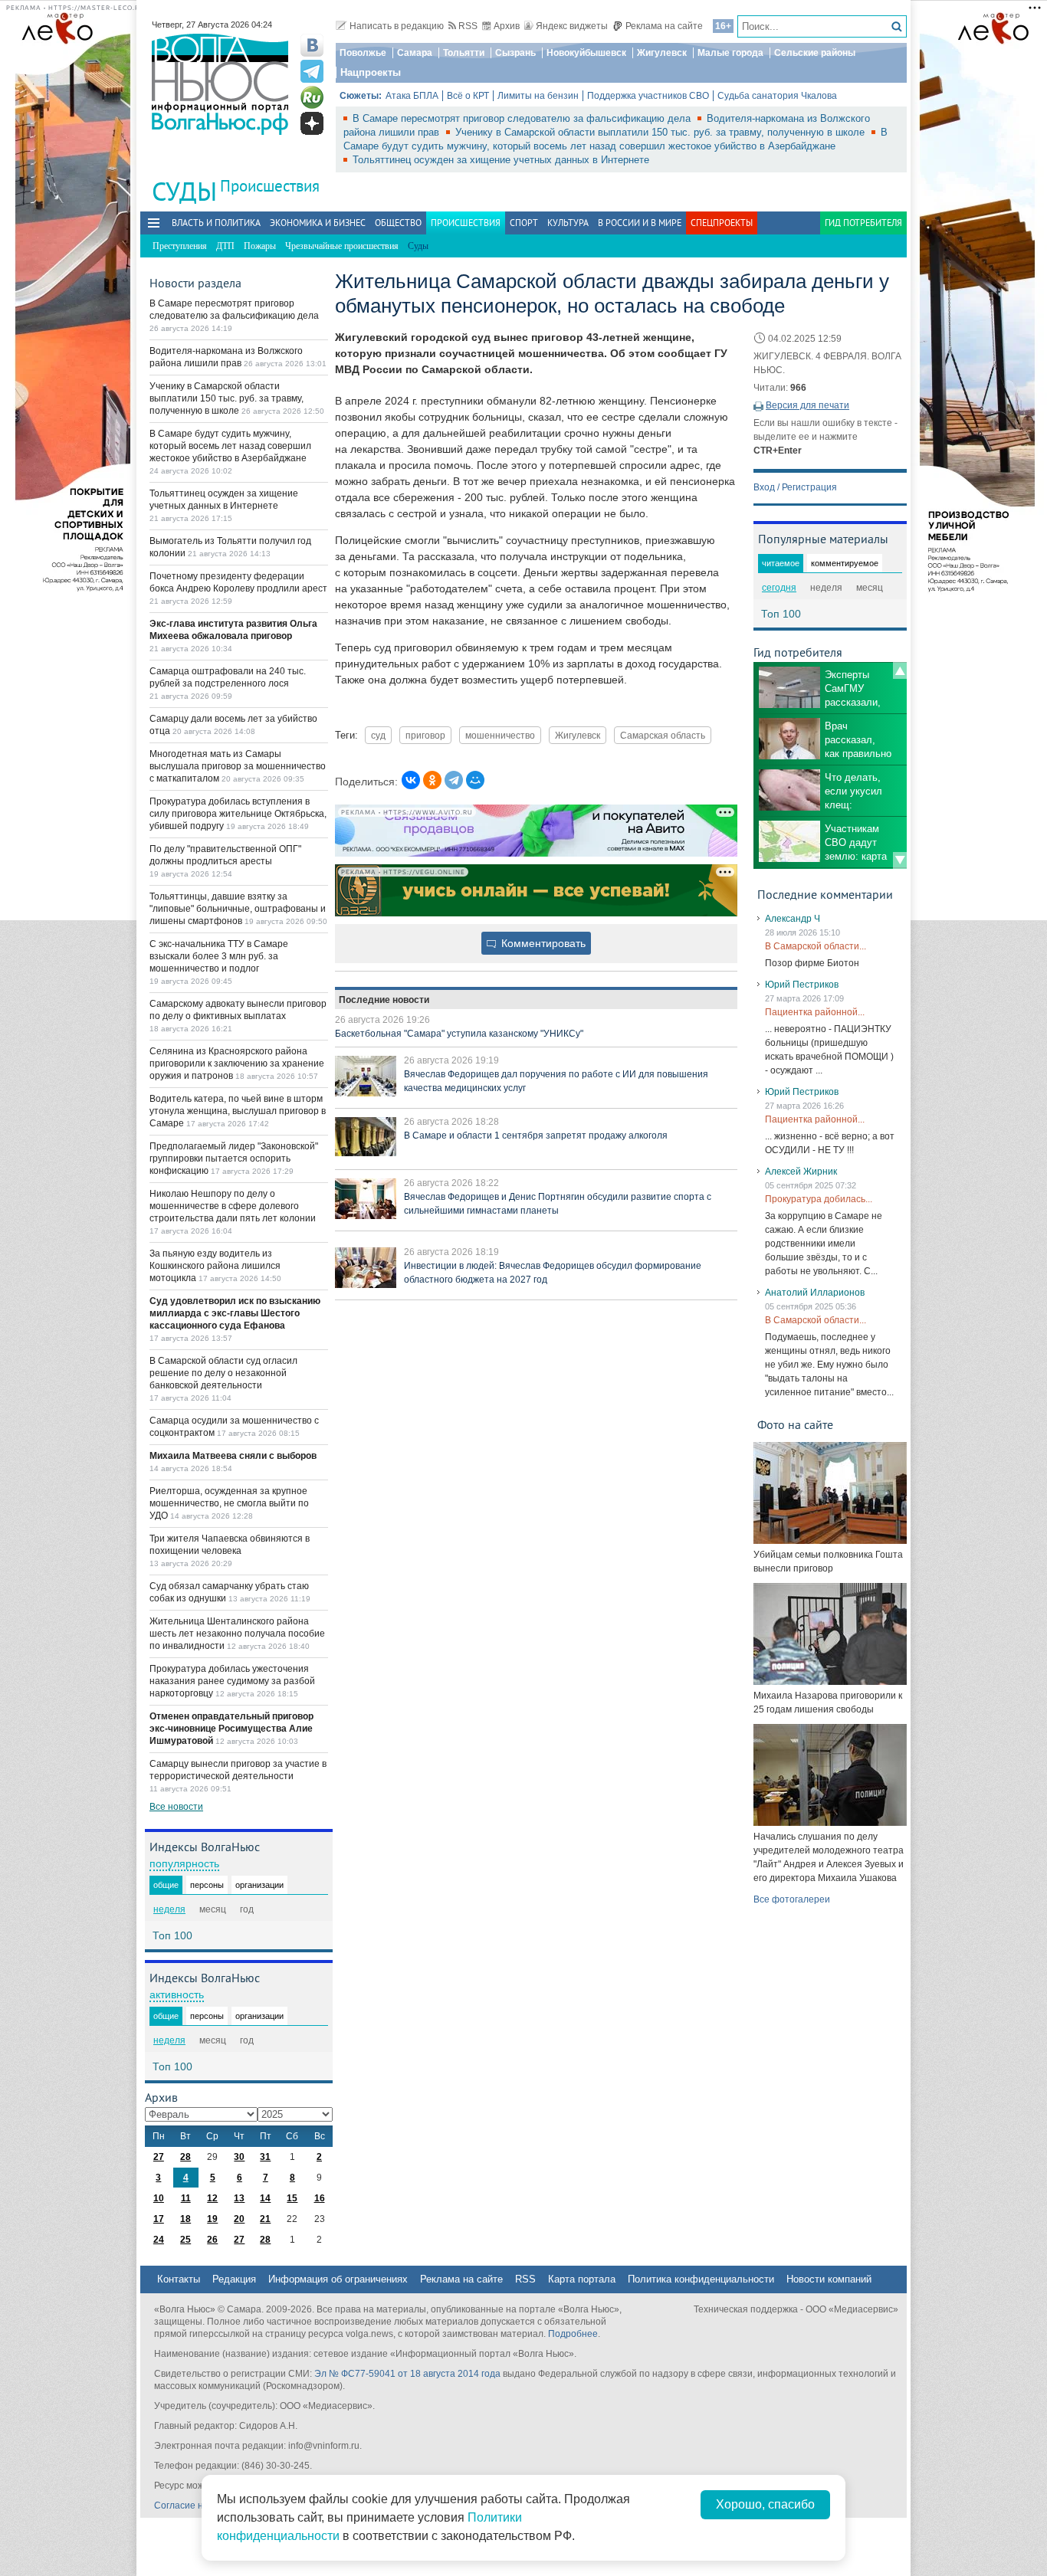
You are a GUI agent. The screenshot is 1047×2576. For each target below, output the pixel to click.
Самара (415, 53)
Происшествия (270, 186)
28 (185, 2157)
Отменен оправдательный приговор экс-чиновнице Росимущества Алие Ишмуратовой (231, 1729)
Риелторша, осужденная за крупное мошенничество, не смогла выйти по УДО (229, 1503)
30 (239, 2157)
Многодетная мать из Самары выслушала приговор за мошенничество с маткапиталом (238, 766)
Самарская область (663, 735)
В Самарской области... (816, 946)
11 (186, 2198)
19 (212, 2219)
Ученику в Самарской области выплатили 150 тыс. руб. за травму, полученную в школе (661, 132)
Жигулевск (662, 53)
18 (185, 2219)
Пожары (260, 246)
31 (265, 2157)
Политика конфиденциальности (701, 2279)
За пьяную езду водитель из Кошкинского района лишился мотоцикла (215, 1266)
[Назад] (900, 670)
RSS (468, 26)
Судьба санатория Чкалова (777, 96)
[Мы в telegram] (312, 71)
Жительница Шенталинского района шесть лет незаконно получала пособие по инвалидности (237, 1634)
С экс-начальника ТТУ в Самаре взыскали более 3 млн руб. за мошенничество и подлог (219, 956)
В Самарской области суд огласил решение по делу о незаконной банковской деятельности (223, 1373)
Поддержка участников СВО (648, 96)
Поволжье (363, 53)
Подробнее (573, 2334)
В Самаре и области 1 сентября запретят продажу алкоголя (536, 1136)
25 (185, 2240)
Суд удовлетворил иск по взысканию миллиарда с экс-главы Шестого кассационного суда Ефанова (235, 1313)
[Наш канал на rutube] (312, 97)
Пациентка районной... (815, 1012)
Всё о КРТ (468, 96)
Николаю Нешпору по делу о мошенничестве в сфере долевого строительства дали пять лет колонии (233, 1206)
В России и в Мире (640, 223)
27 (159, 2157)
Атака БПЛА (412, 96)
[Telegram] (454, 780)
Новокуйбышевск (586, 53)
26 (212, 2240)
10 (159, 2198)
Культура (568, 223)
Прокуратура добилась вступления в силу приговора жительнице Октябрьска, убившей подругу (238, 814)
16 (320, 2198)
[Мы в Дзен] (312, 123)
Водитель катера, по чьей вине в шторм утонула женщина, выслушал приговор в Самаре (238, 1111)
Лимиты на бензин (538, 96)
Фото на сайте (795, 1424)
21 (265, 2219)
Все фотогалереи (792, 1899)
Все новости (176, 1807)
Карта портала (582, 2279)
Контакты (179, 2279)
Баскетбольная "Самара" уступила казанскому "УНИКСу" (459, 1034)
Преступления (180, 246)
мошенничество (500, 735)
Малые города (730, 53)
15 (292, 2198)
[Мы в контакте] (312, 45)
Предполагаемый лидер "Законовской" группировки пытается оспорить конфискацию (234, 1159)
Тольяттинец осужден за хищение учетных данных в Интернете (501, 160)
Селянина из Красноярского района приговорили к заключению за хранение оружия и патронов (237, 1064)
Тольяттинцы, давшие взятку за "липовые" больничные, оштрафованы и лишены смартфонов (238, 909)
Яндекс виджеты (572, 26)
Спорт (524, 223)
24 (159, 2240)
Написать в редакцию (397, 26)
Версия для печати (807, 405)
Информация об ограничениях (338, 2279)
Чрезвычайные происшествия (342, 246)
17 (159, 2219)
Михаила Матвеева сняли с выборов (233, 1456)
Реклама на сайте (664, 26)
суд (378, 735)
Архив (507, 26)
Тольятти (464, 53)
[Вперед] (900, 860)
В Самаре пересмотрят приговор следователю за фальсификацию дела (523, 118)
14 (265, 2198)
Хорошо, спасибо (765, 2504)
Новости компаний (829, 2279)
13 (239, 2198)
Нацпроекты (371, 72)
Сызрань (515, 53)
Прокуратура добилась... (819, 1199)
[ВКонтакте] (411, 780)
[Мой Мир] (475, 780)
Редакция (234, 2279)
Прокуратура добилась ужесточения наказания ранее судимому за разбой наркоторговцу (232, 1681)
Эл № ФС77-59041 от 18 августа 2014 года (407, 2374)
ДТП (225, 246)
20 (239, 2219)
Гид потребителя (863, 223)
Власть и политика (216, 223)
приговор (425, 735)
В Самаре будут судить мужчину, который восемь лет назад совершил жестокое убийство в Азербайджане (230, 446)
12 (212, 2198)
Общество (398, 223)
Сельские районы (815, 53)
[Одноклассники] (432, 780)
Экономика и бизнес (318, 223)
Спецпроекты (722, 223)
